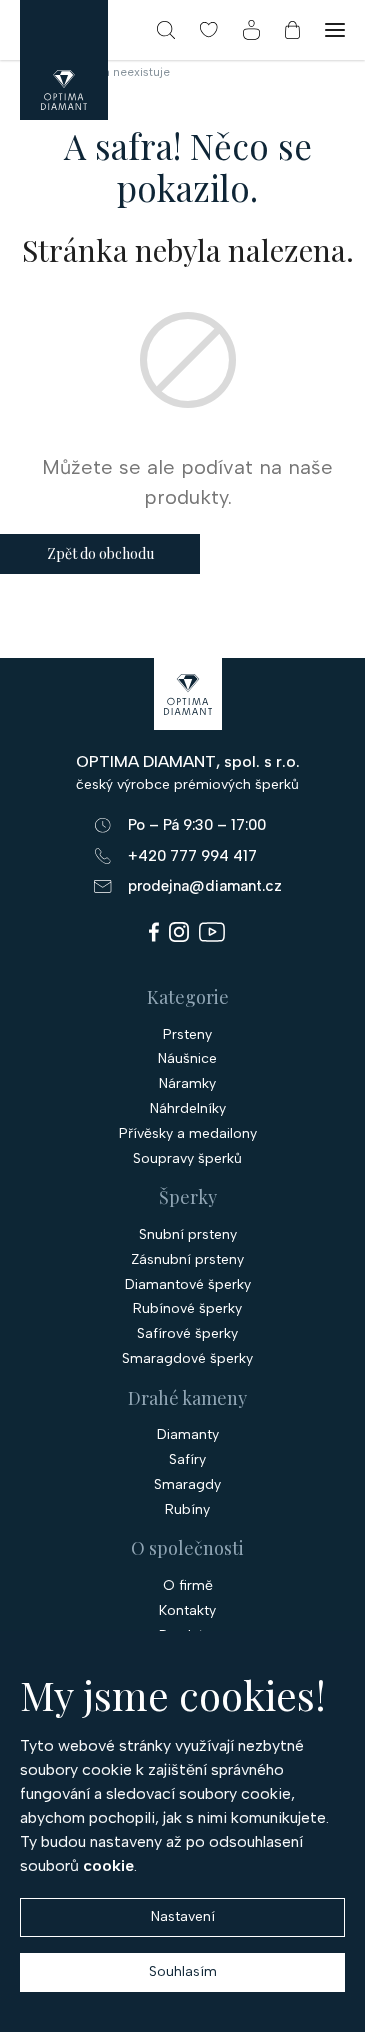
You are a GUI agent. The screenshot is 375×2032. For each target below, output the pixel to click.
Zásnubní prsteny (187, 1260)
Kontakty (187, 1611)
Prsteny (187, 1035)
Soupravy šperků (187, 1159)
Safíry (187, 1460)
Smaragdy (187, 1485)
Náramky (187, 1084)
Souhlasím (183, 1971)
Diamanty (188, 1435)
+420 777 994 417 (192, 856)
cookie (108, 1865)
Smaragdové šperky (187, 1359)
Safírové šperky (187, 1334)
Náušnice (187, 1059)
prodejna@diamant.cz (205, 886)
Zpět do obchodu (100, 553)
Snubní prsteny (188, 1235)
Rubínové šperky (187, 1309)
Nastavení (183, 1916)
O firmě (188, 1586)
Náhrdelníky (188, 1109)
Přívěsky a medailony (188, 1134)
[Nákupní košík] (292, 30)
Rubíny (187, 1510)
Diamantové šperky (188, 1285)
